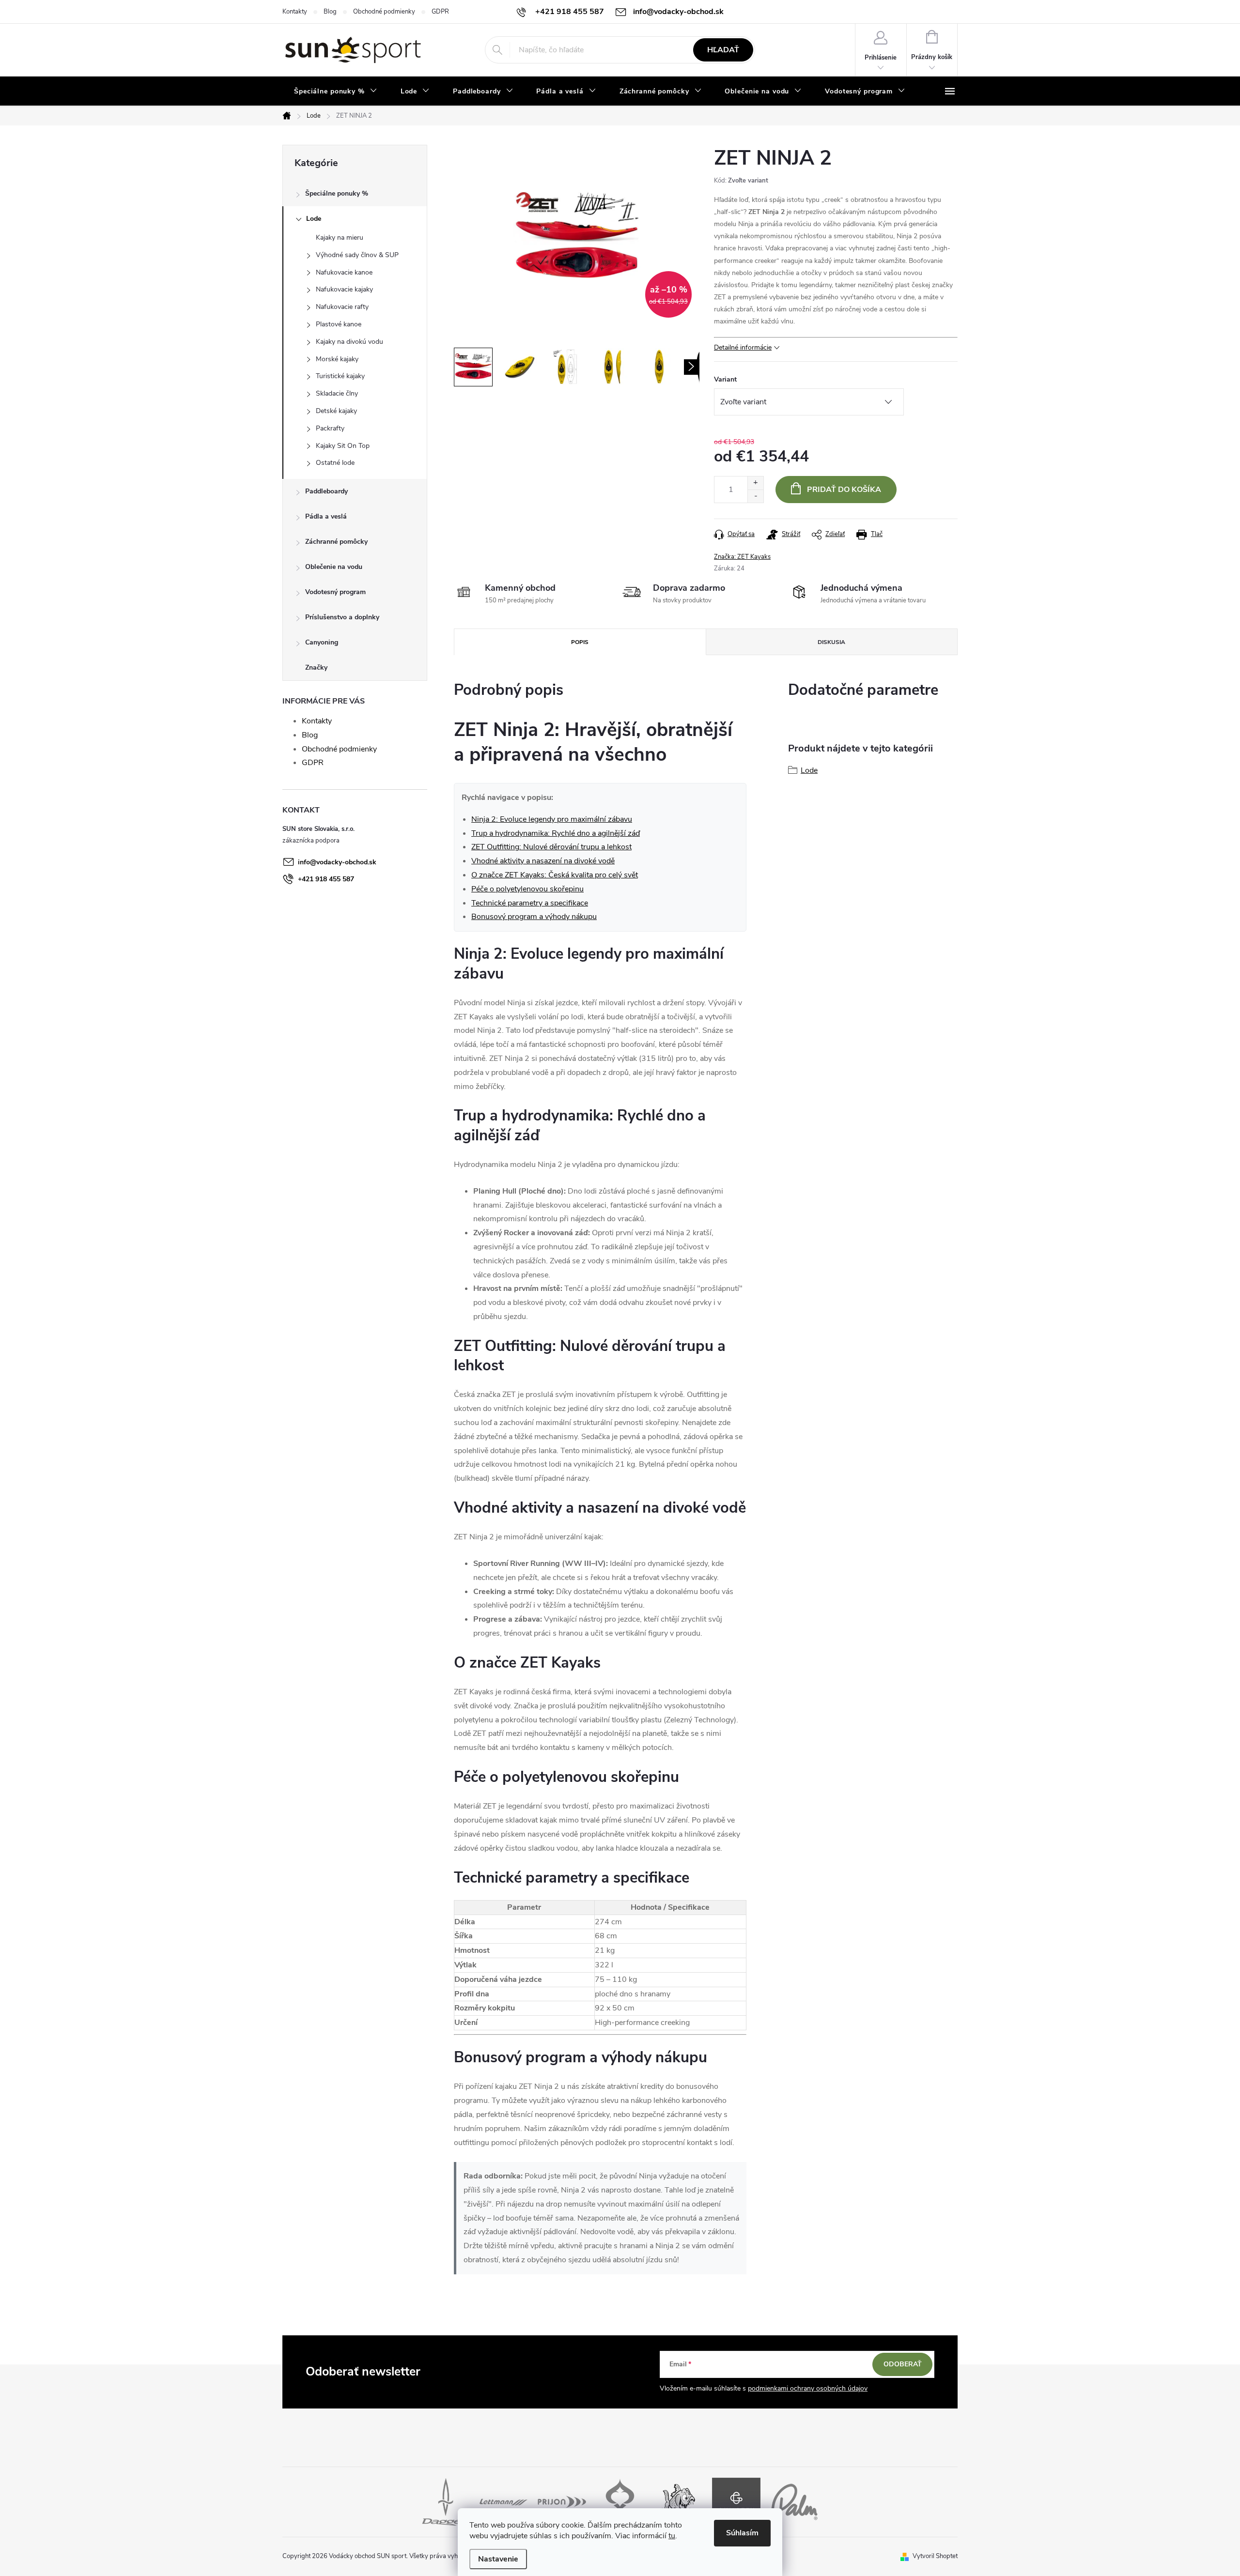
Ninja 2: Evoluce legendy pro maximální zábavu (552, 819)
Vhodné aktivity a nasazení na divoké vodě (543, 861)
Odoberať (903, 2364)
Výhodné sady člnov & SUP (357, 255)
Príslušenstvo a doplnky (342, 617)
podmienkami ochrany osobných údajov (808, 2388)
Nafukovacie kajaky (344, 289)
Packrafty (330, 428)
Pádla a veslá (326, 516)
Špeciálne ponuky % (337, 193)
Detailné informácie (743, 347)
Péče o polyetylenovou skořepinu (527, 889)
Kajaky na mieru (340, 238)
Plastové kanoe (339, 324)
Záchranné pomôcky (336, 542)
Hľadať (723, 50)
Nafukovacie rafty (342, 307)
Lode (314, 219)
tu (672, 2536)
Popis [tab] (580, 642)
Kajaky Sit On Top (343, 446)
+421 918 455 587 (326, 879)
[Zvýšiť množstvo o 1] (755, 483)
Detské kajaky (336, 411)
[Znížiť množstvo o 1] (755, 496)
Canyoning (322, 642)
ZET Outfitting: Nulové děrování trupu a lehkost (551, 847)
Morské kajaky (337, 359)
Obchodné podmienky (384, 12)
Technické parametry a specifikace (530, 903)
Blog (330, 12)
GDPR (440, 12)
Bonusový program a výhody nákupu (534, 917)
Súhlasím (742, 2533)
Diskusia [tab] (831, 642)
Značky (316, 667)
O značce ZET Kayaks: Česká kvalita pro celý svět (555, 875)
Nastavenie (498, 2559)
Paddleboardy (326, 491)
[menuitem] (336, 92)
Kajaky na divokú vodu (349, 342)
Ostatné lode (335, 463)
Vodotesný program (335, 592)
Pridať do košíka (844, 490)
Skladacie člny (337, 393)
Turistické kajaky (340, 376)
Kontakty (295, 12)
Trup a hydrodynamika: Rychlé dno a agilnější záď (556, 833)
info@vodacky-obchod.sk (337, 862)
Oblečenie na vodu (334, 567)
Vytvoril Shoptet (935, 2556)
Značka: (742, 557)
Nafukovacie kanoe (344, 272)
